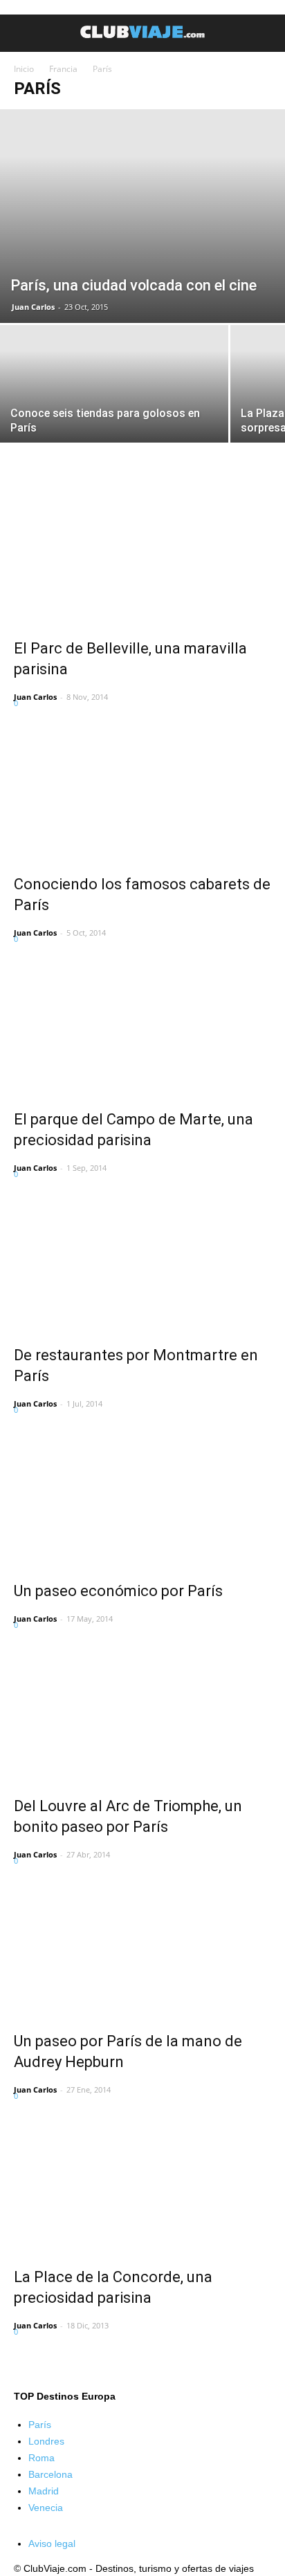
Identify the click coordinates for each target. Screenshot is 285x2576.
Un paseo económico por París (118, 1591)
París (40, 2425)
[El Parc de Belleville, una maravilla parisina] (142, 556)
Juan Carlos (33, 307)
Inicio (24, 69)
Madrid (44, 2491)
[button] (266, 33)
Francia (63, 69)
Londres (46, 2441)
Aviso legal (52, 2543)
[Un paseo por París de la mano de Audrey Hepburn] (142, 1949)
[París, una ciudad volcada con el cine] (142, 216)
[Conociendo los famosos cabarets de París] (142, 792)
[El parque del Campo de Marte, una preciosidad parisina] (142, 1028)
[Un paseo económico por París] (142, 1499)
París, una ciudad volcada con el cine (134, 285)
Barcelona (50, 2474)
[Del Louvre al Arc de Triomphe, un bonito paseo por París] (142, 1714)
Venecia (46, 2508)
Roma (42, 2458)
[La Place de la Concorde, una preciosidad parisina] (142, 2185)
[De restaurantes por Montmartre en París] (142, 1263)
